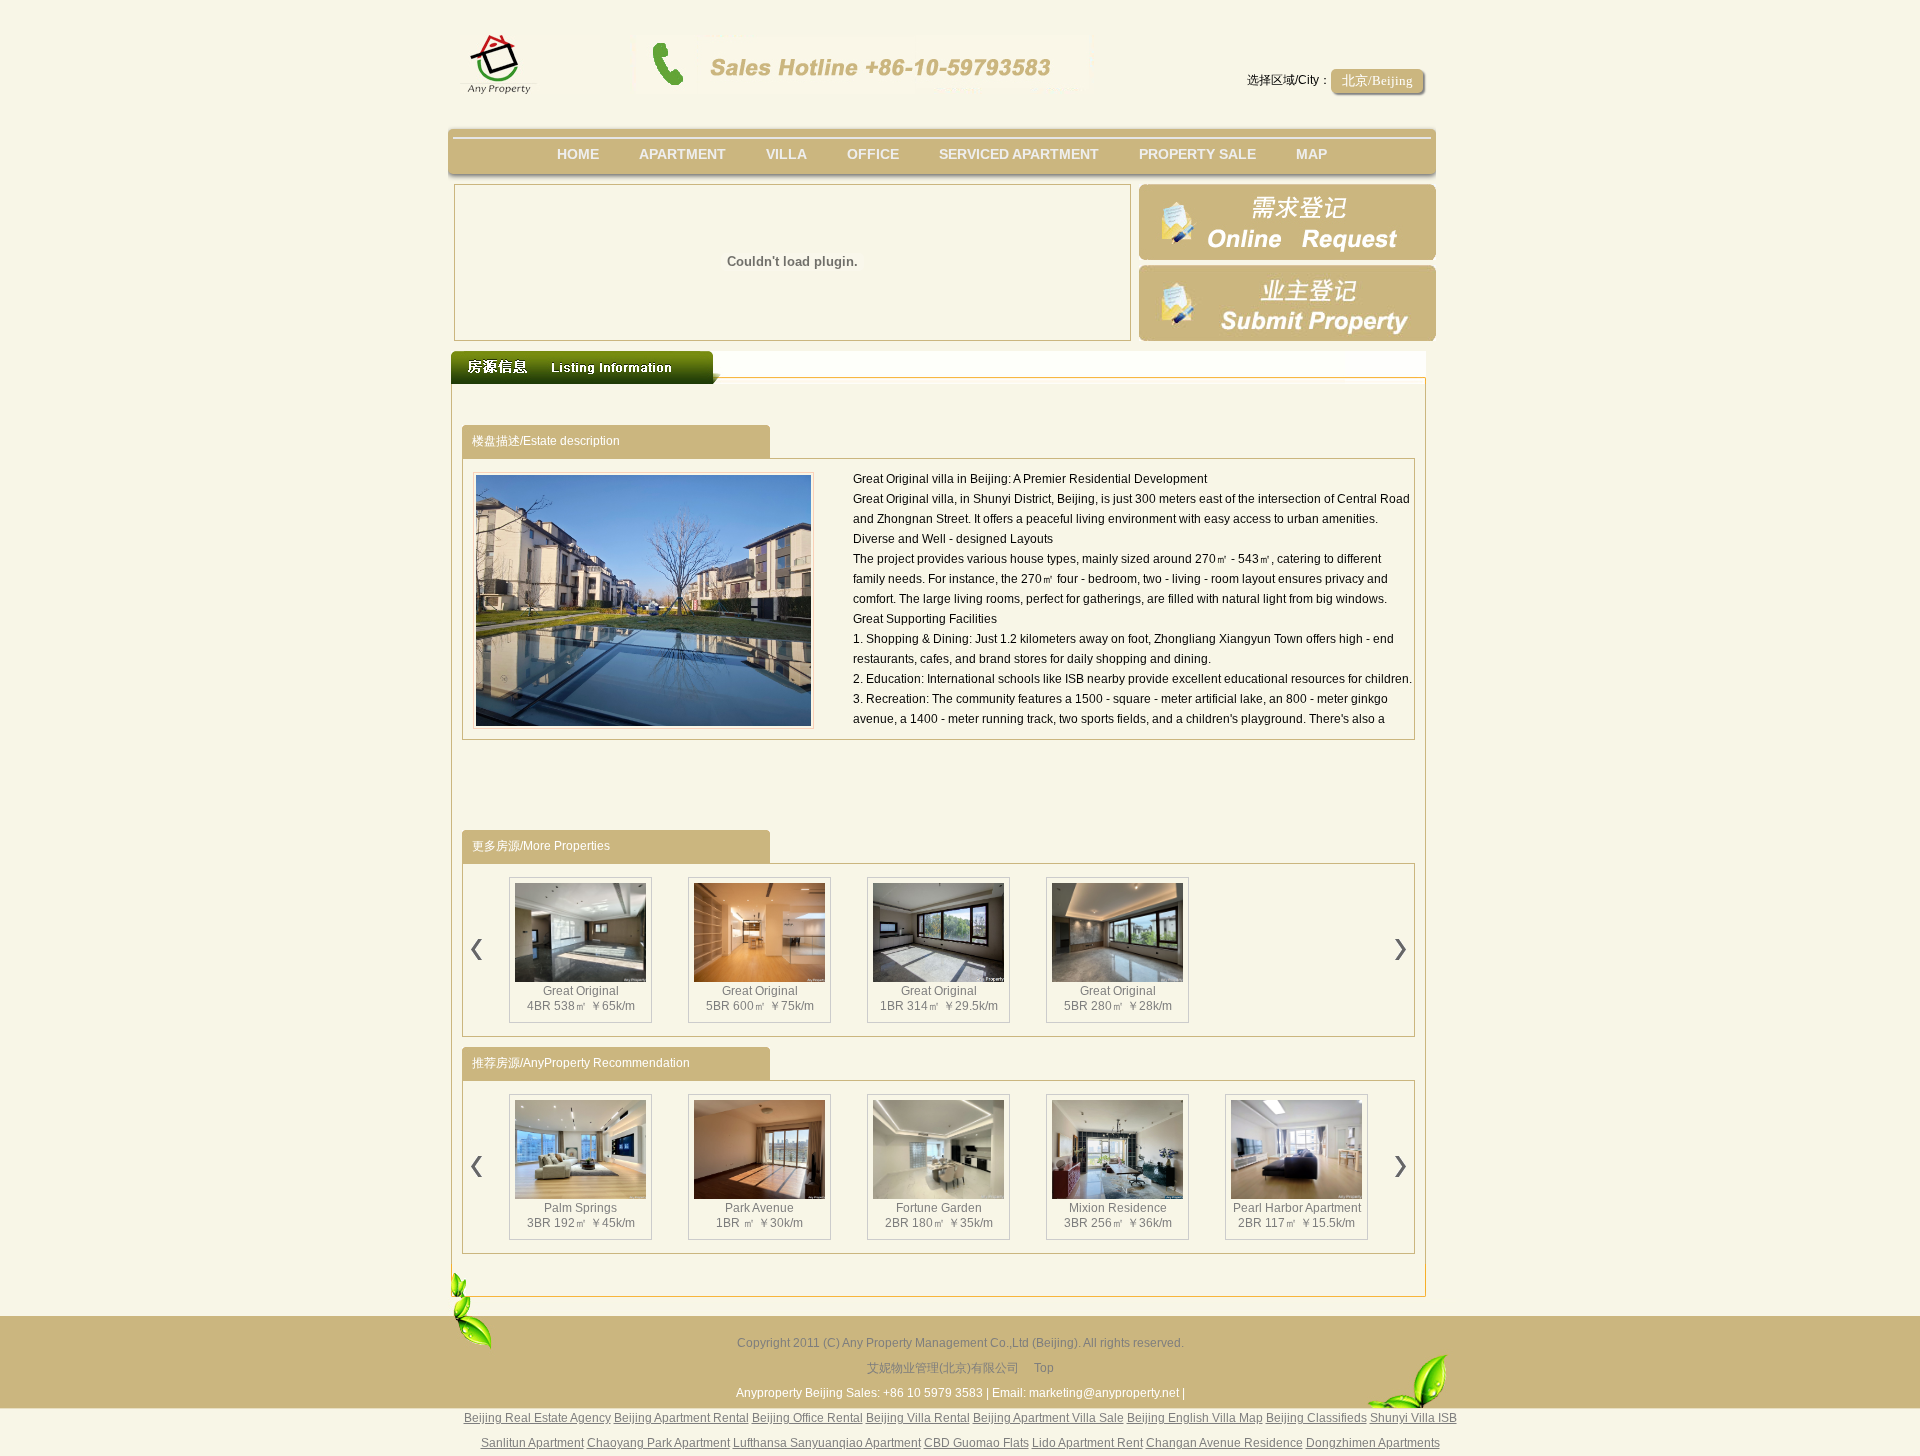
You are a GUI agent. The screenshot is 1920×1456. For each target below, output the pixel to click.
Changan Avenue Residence (1224, 1443)
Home (578, 154)
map (1311, 154)
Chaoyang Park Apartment (658, 1443)
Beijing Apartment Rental (681, 1418)
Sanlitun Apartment (532, 1443)
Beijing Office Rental (807, 1418)
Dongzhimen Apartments (1373, 1443)
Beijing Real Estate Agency (537, 1418)
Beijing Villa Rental (918, 1418)
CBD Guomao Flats (976, 1443)
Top (1044, 1368)
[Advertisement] (829, 404)
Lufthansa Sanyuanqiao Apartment (827, 1443)
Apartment (682, 154)
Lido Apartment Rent (1087, 1443)
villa (786, 154)
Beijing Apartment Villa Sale (1048, 1418)
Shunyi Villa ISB (1413, 1418)
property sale (1197, 154)
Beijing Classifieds (1316, 1418)
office (873, 154)
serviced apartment (1019, 154)
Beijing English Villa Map (1195, 1418)
